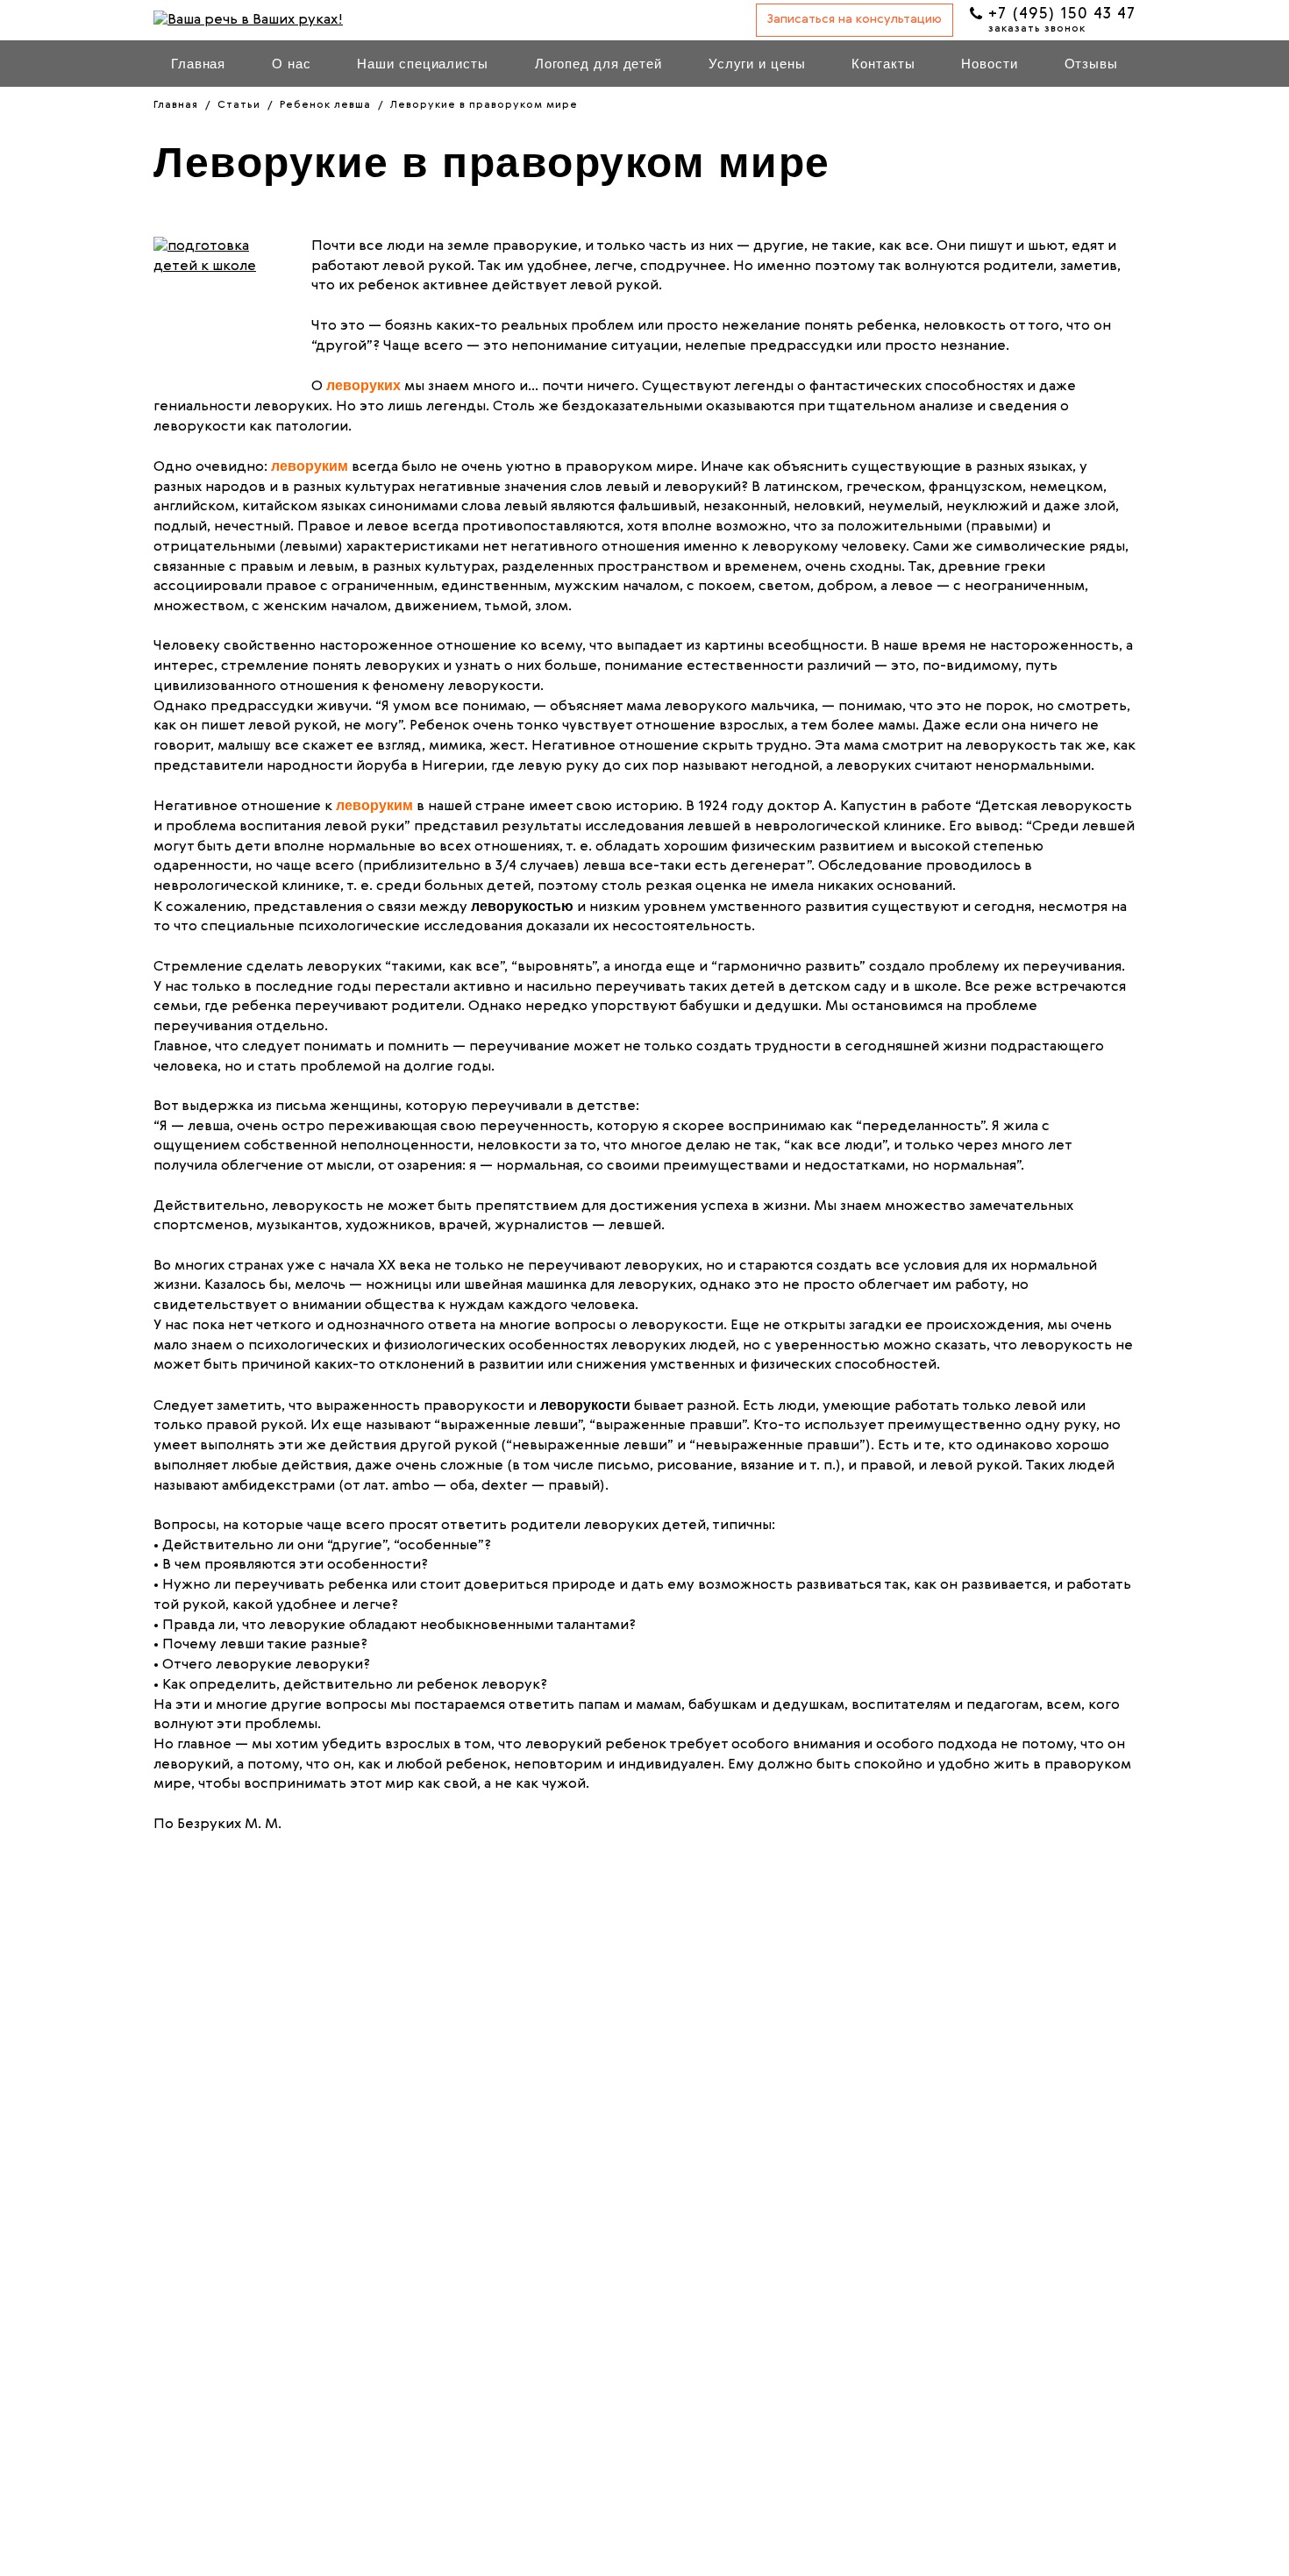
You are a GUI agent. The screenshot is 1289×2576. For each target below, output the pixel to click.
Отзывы (1091, 64)
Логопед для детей (598, 64)
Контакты (883, 64)
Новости (989, 64)
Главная (198, 64)
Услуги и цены (757, 64)
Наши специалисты (422, 64)
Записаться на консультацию (855, 19)
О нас (292, 64)
